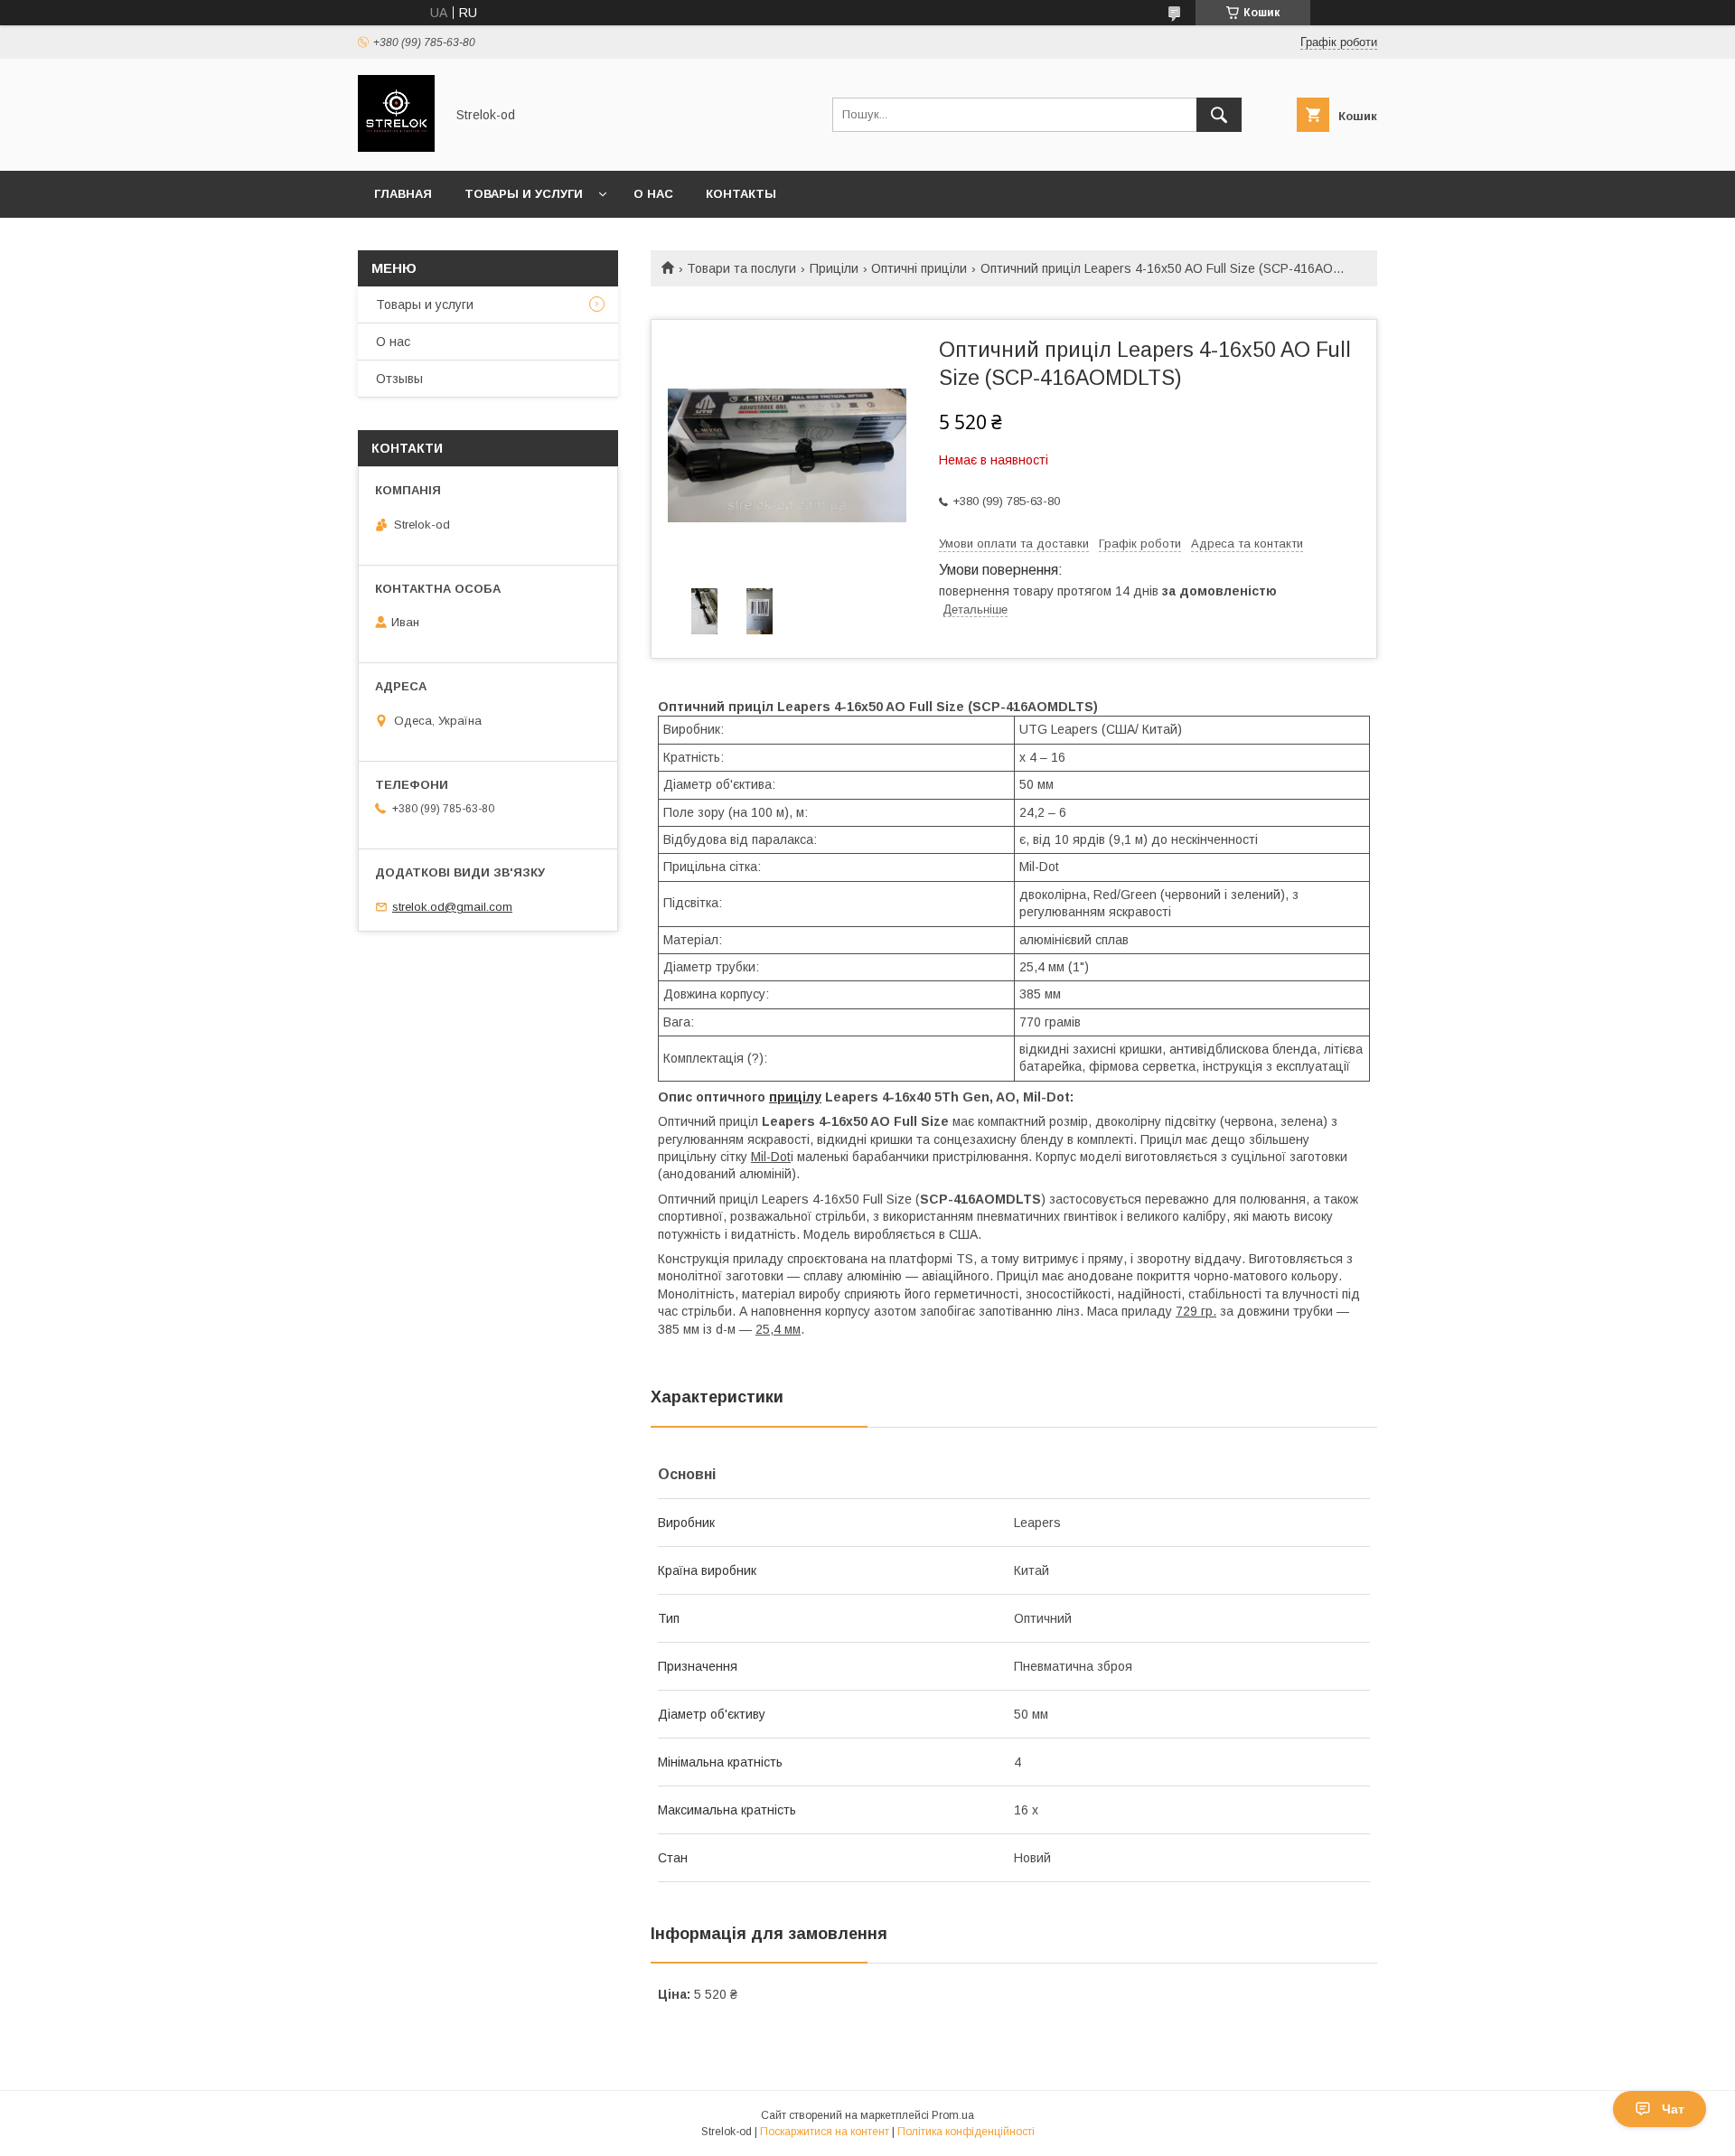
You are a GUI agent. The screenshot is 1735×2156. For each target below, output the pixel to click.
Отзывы (399, 379)
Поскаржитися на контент (825, 2132)
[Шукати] (1219, 115)
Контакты (741, 194)
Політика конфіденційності (966, 2132)
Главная (403, 194)
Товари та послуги (741, 268)
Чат (1673, 2109)
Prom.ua (953, 2115)
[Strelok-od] (396, 147)
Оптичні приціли (919, 268)
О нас (653, 194)
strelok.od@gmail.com (452, 907)
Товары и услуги (524, 194)
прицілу (795, 1097)
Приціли (834, 268)
